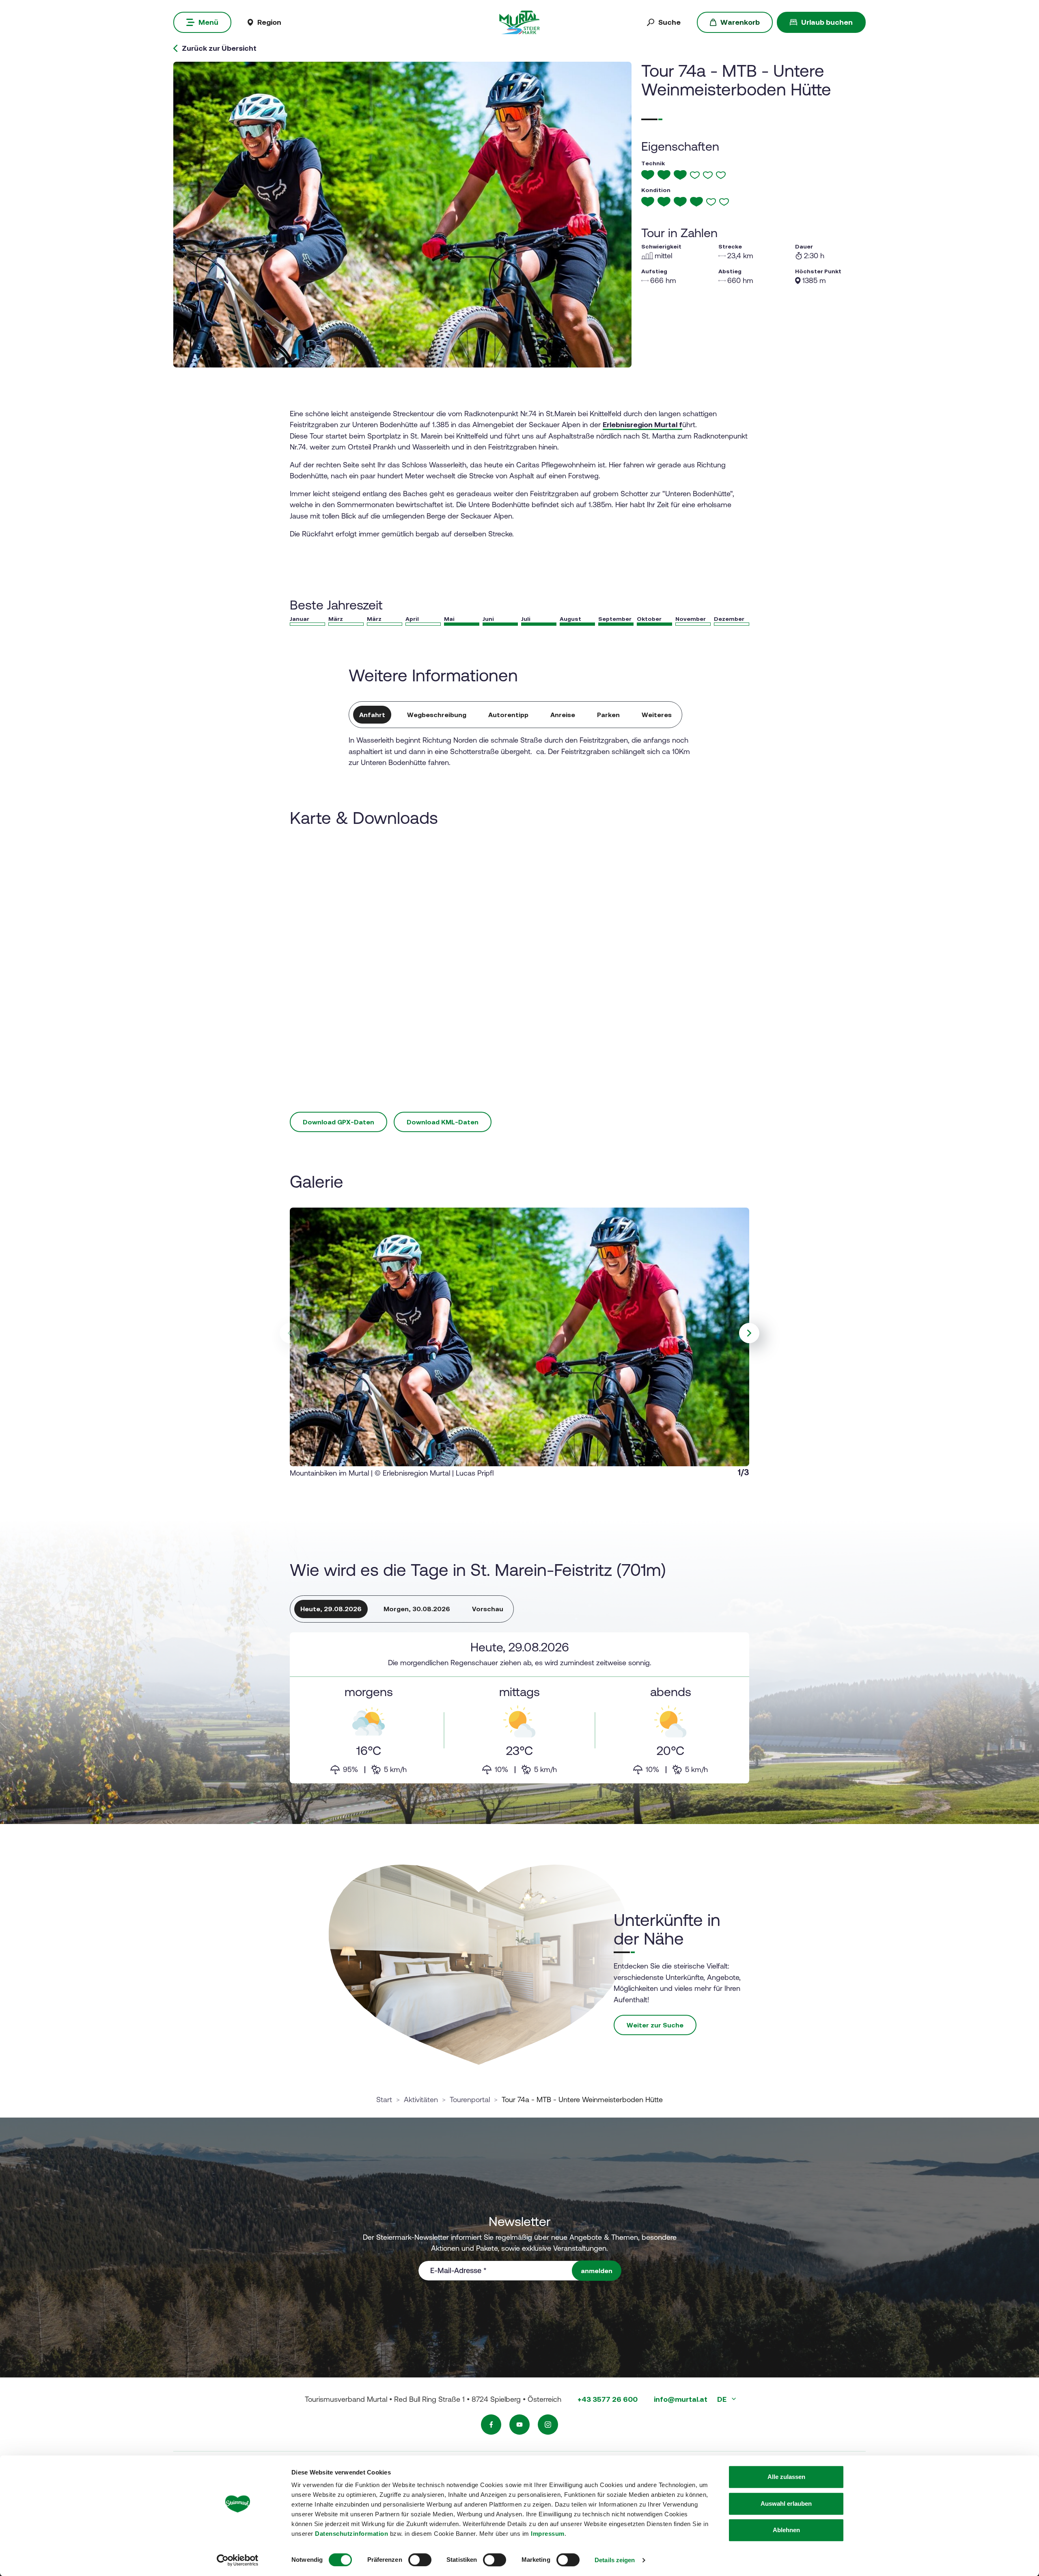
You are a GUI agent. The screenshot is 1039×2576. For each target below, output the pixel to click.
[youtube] (519, 2425)
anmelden (597, 2271)
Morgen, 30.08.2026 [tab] (417, 1609)
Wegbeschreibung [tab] (437, 715)
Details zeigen (615, 2560)
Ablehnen (786, 2530)
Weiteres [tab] (657, 715)
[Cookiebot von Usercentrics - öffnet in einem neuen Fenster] (238, 2560)
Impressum (548, 2534)
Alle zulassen (786, 2477)
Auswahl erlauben (786, 2504)
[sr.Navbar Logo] (519, 22)
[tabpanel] (519, 1708)
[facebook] (491, 2425)
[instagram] (548, 2425)
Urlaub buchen (827, 22)
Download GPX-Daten (338, 1122)
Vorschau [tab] (488, 1609)
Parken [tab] (608, 715)
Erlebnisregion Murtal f (642, 425)
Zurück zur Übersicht (219, 48)
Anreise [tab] (563, 715)
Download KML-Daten (443, 1122)
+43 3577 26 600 (608, 2399)
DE (723, 2399)
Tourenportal (470, 2099)
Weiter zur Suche (655, 2025)
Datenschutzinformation (351, 2534)
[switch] (420, 2560)
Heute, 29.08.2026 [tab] (331, 1609)
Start (384, 2099)
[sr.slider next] (749, 1333)
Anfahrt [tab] (372, 715)
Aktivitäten (421, 2099)
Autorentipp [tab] (508, 715)
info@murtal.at (681, 2399)
